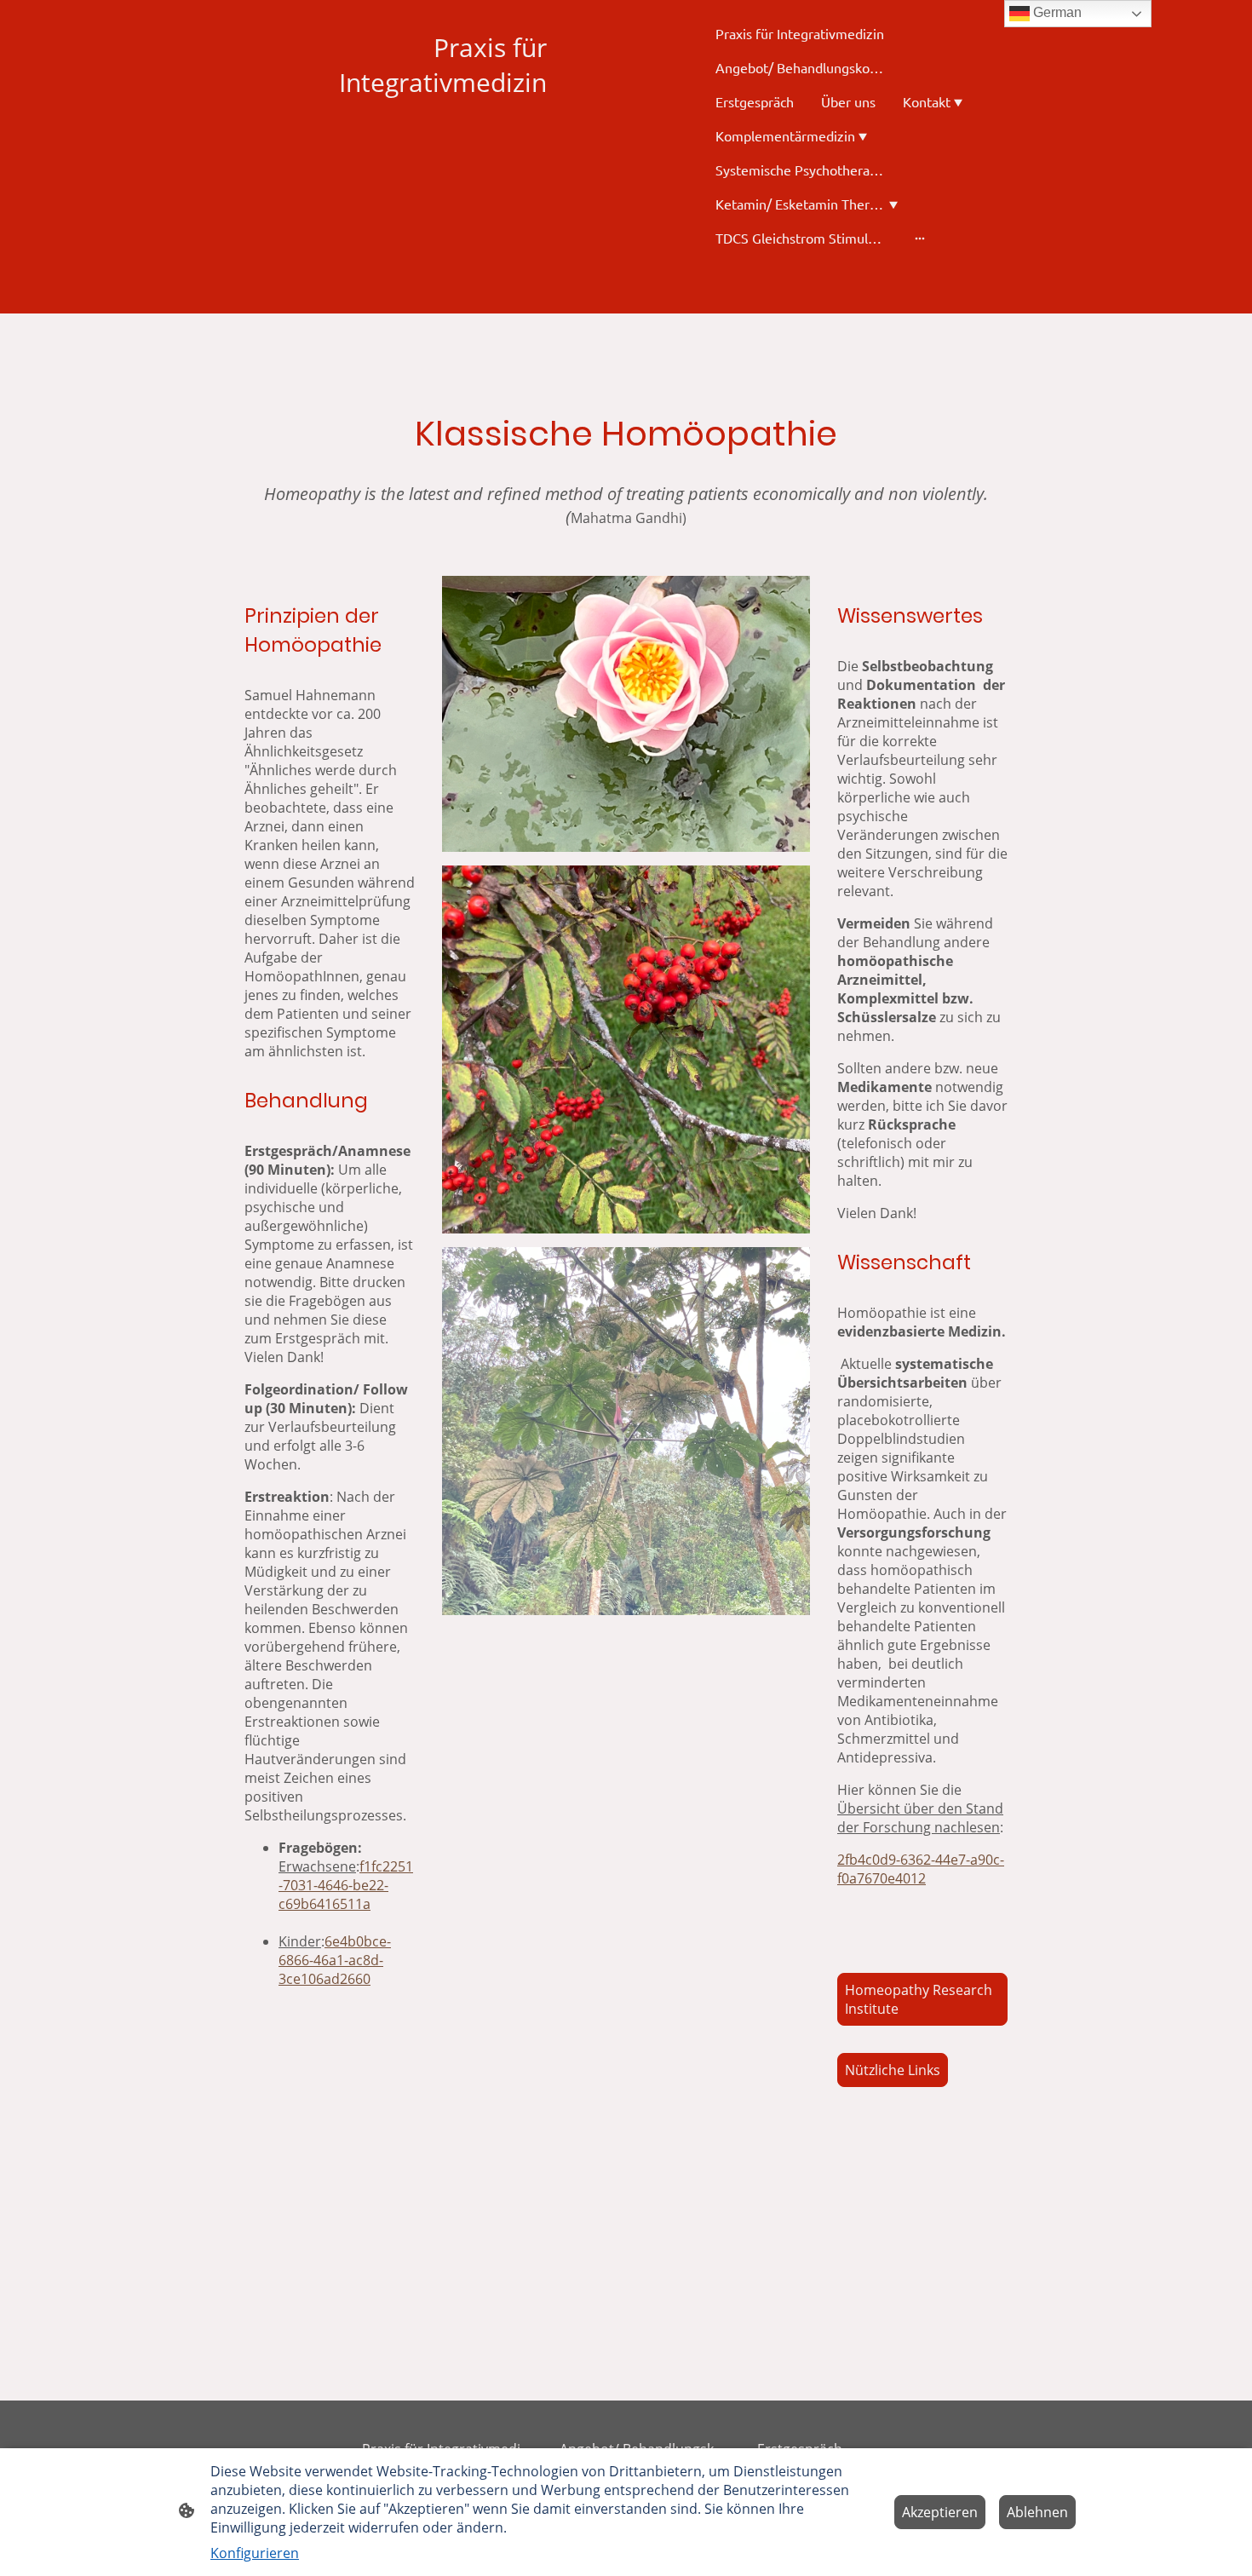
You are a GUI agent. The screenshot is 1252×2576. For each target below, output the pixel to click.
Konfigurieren (255, 2553)
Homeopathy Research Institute (919, 1999)
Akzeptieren (940, 2512)
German (1056, 12)
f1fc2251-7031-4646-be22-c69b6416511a (346, 1885)
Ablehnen (1037, 2512)
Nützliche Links (893, 2070)
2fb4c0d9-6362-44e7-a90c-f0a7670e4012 (921, 1869)
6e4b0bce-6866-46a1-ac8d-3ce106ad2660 (335, 1960)
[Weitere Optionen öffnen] (920, 238)
